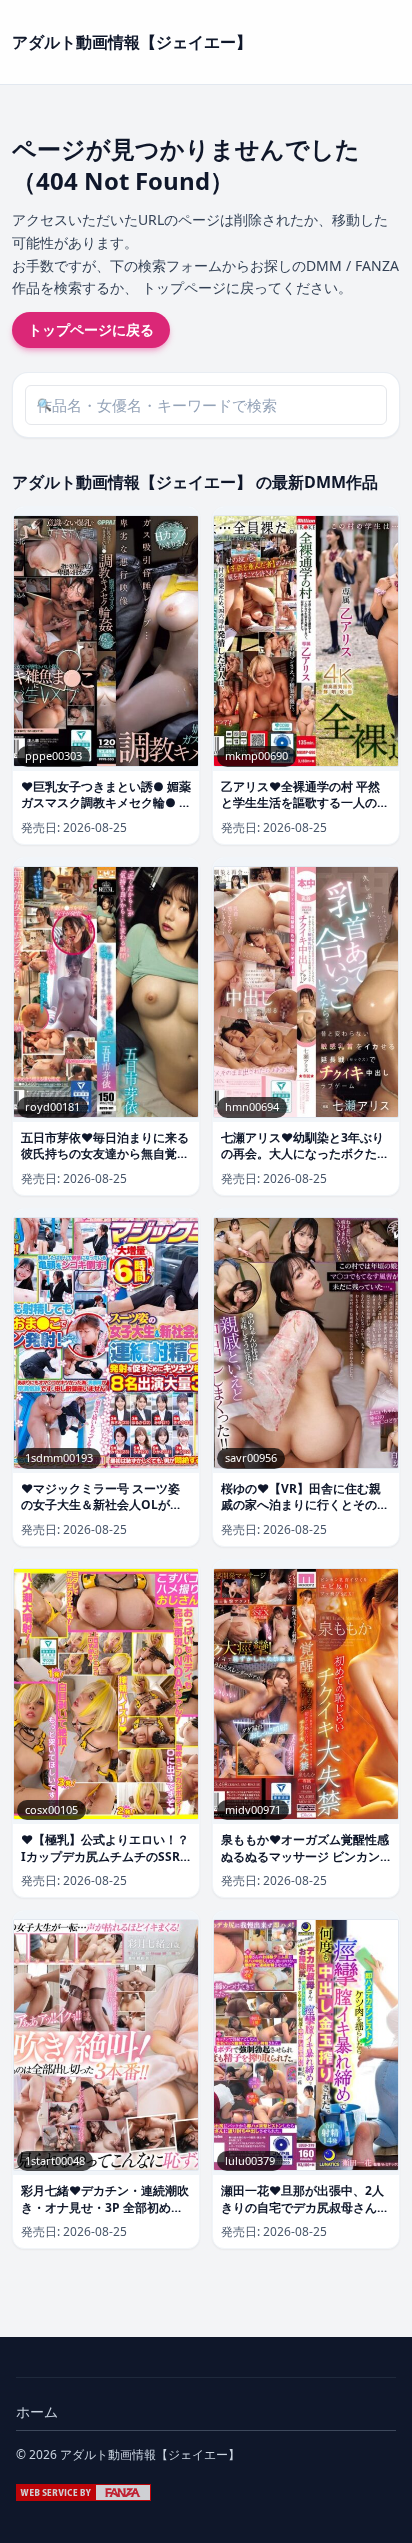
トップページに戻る (91, 329)
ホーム (37, 2411)
